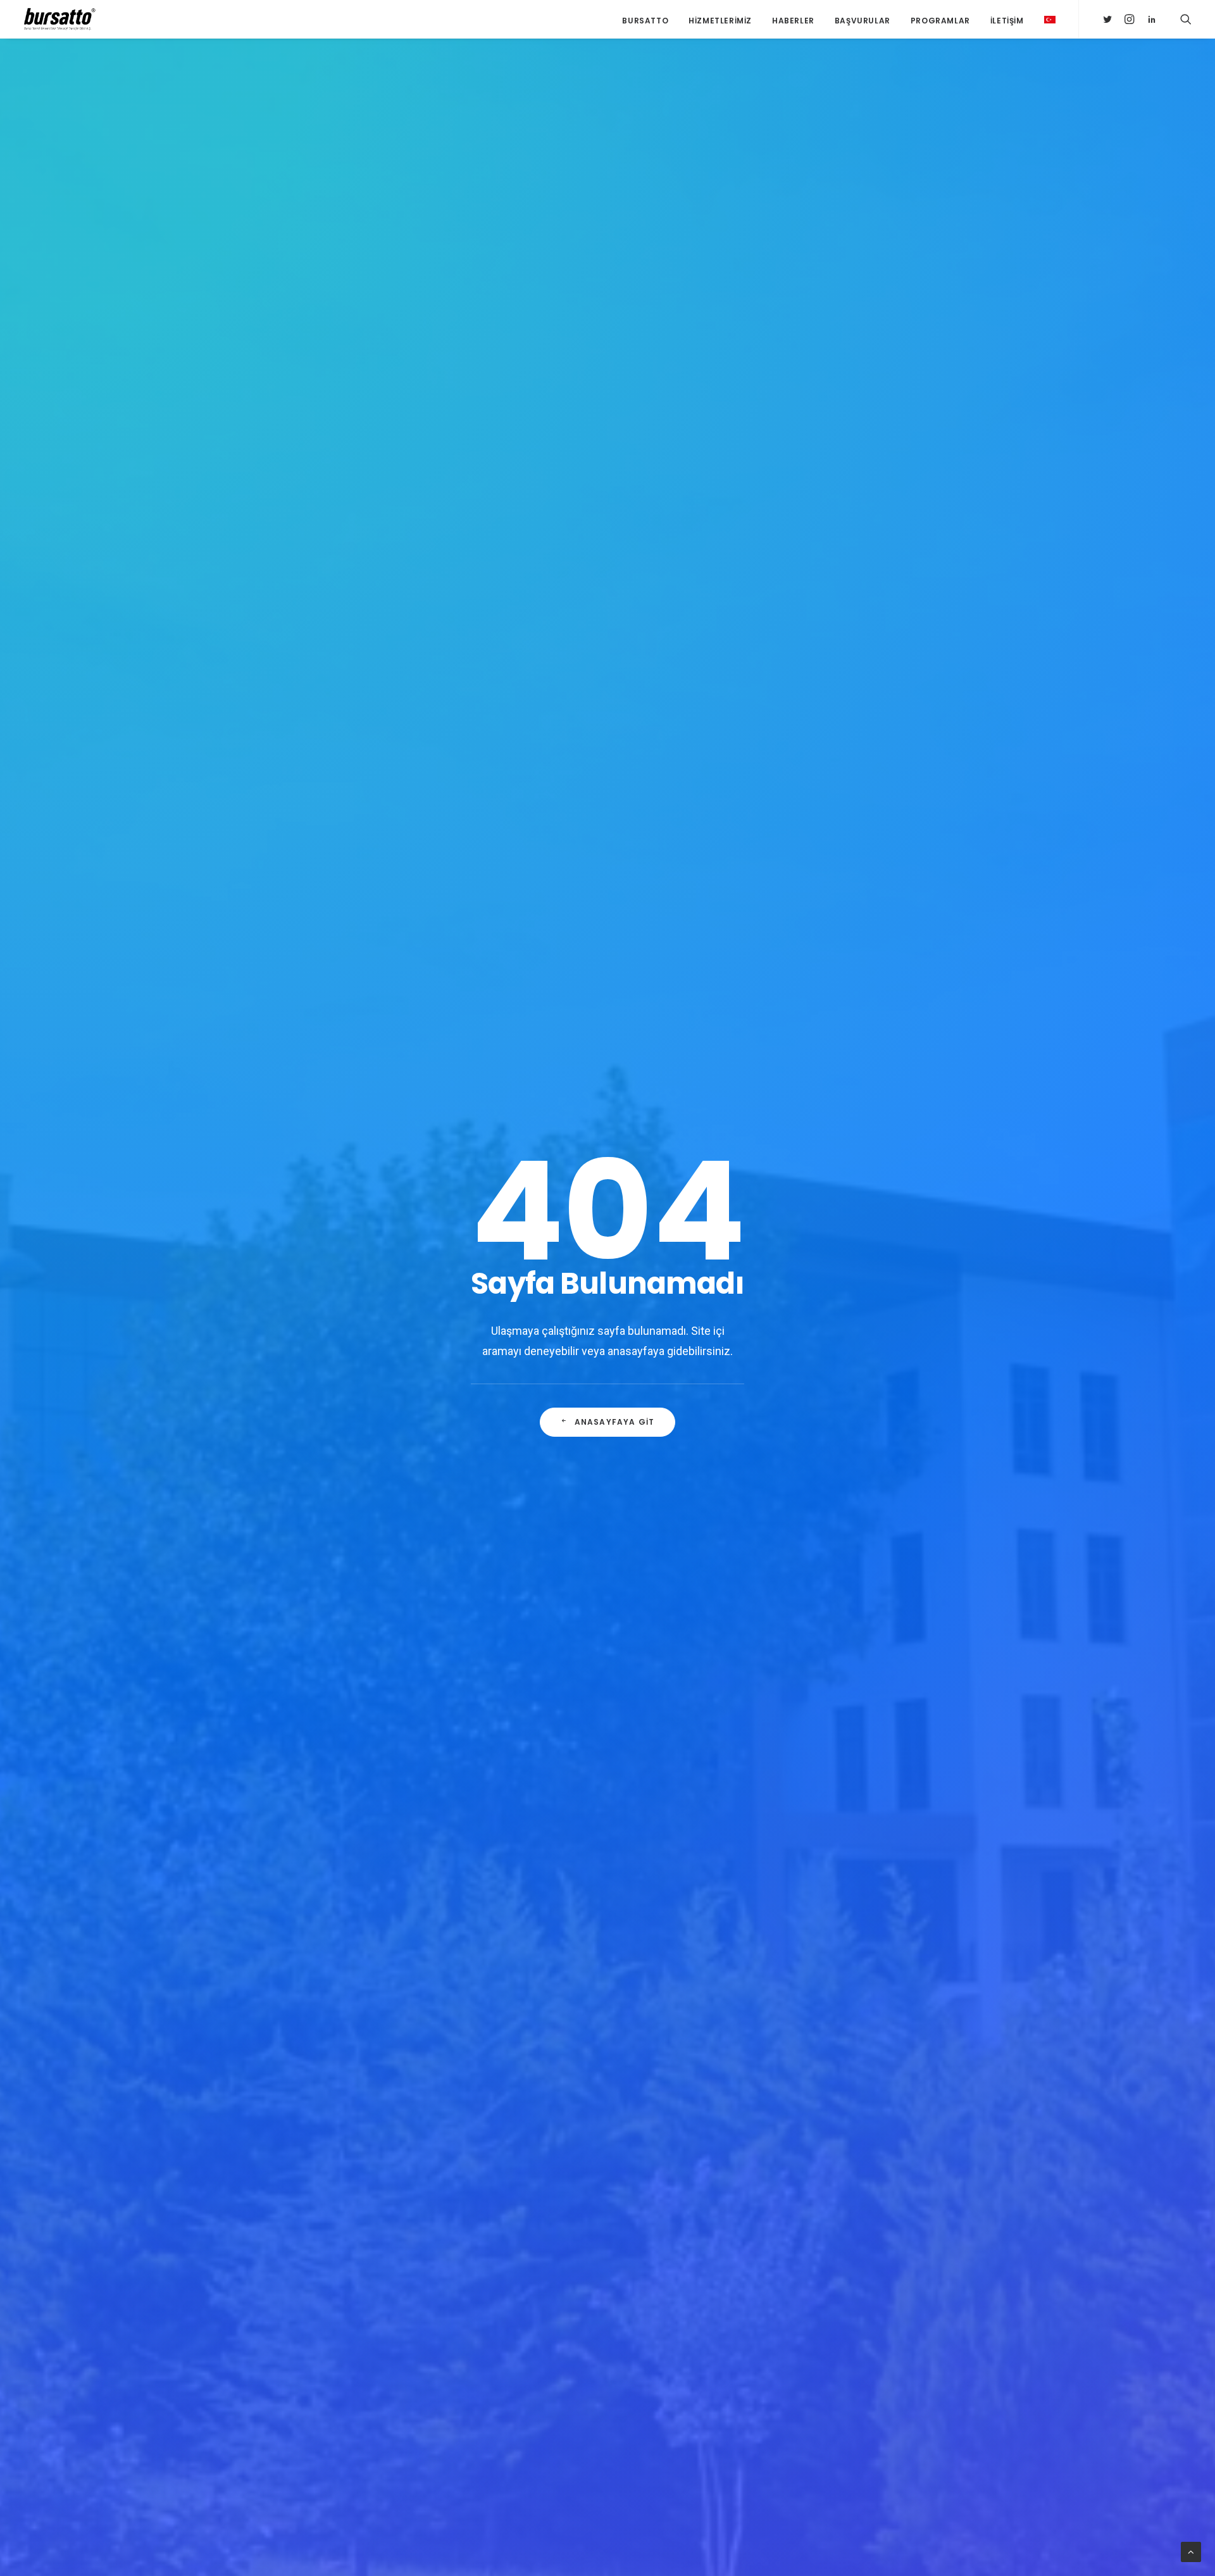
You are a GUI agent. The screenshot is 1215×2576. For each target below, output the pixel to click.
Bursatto (645, 21)
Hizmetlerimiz (720, 21)
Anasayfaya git (615, 1422)
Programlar (940, 21)
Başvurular (863, 21)
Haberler (793, 21)
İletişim (1007, 21)
